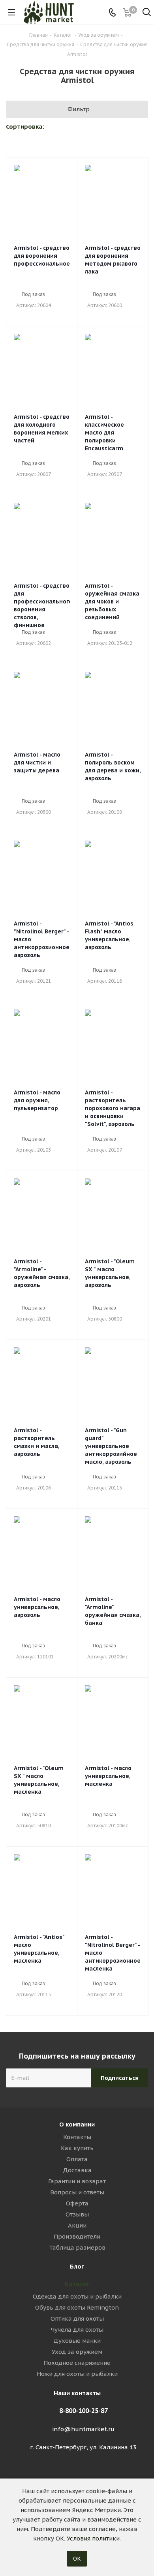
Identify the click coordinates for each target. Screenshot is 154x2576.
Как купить (77, 2148)
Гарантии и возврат (77, 2181)
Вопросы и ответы (77, 2192)
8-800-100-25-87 (84, 2411)
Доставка (77, 2170)
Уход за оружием (77, 2352)
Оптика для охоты (77, 2318)
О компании (77, 2124)
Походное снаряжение (77, 2363)
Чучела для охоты (77, 2330)
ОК (77, 2559)
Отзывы (77, 2214)
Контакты (77, 2137)
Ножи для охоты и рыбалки (77, 2374)
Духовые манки (77, 2341)
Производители (77, 2236)
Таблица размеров (77, 2247)
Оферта (77, 2203)
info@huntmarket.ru (83, 2429)
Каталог (77, 2284)
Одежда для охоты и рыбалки (77, 2296)
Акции (77, 2225)
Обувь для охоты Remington (77, 2307)
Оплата (77, 2159)
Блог (77, 2266)
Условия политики (93, 2538)
